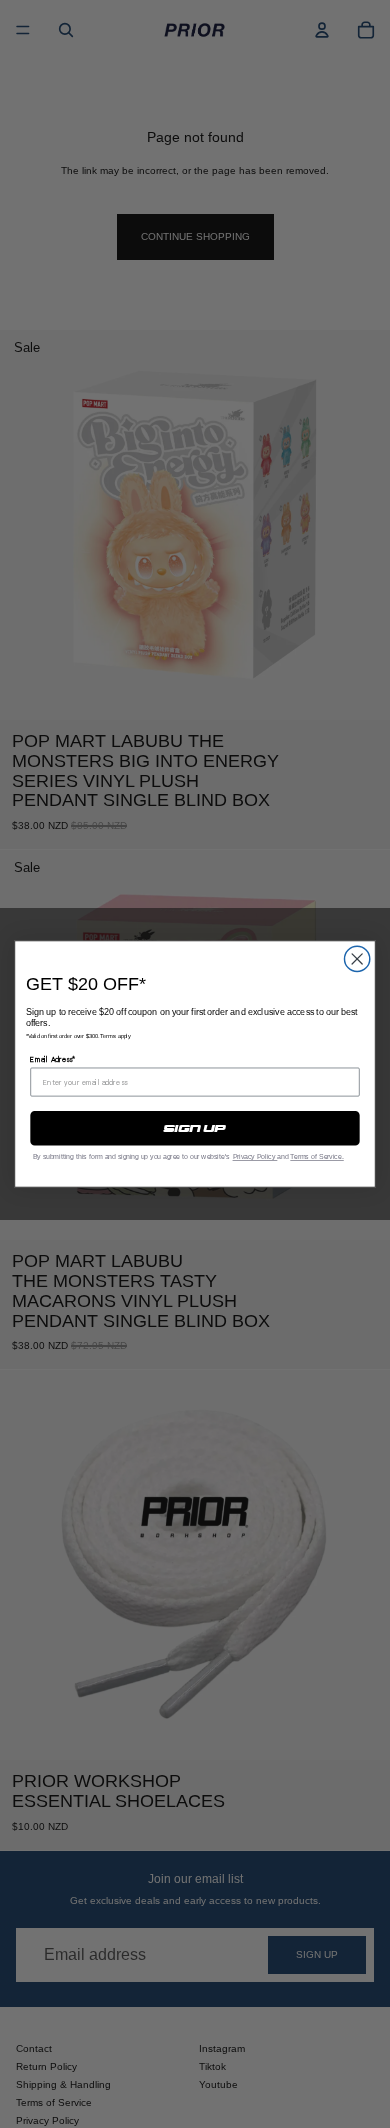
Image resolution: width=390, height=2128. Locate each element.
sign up (194, 1128)
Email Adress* (52, 1059)
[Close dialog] (357, 958)
